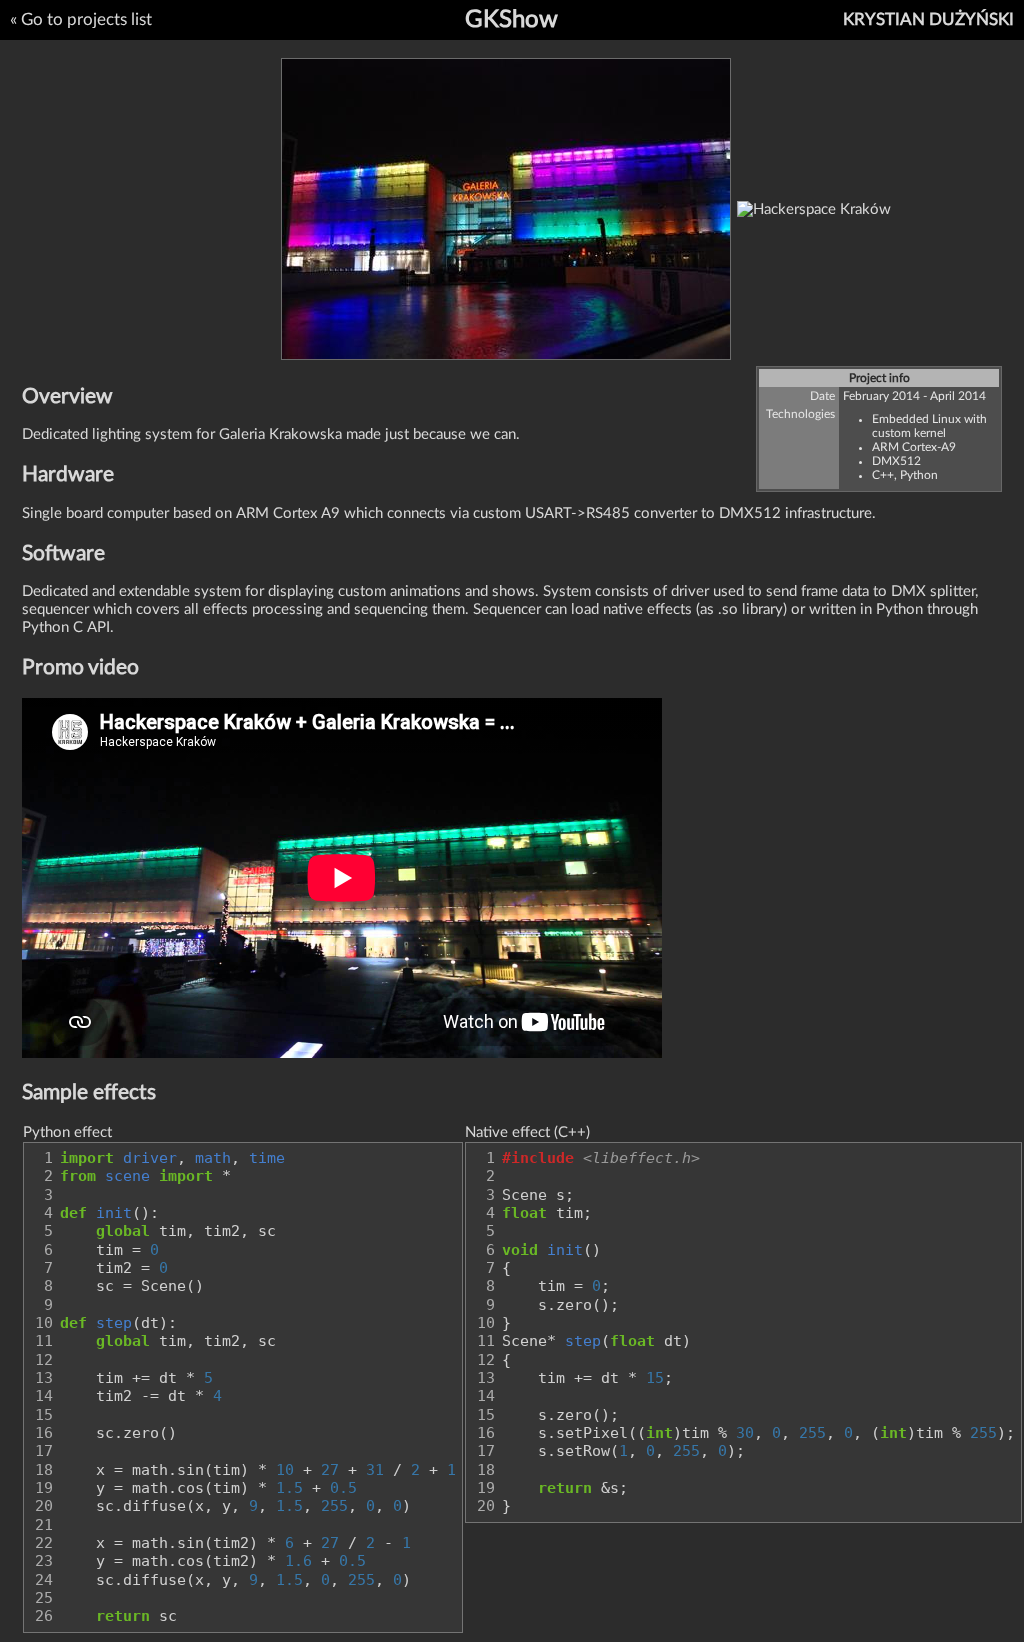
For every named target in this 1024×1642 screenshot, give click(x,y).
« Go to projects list (81, 19)
